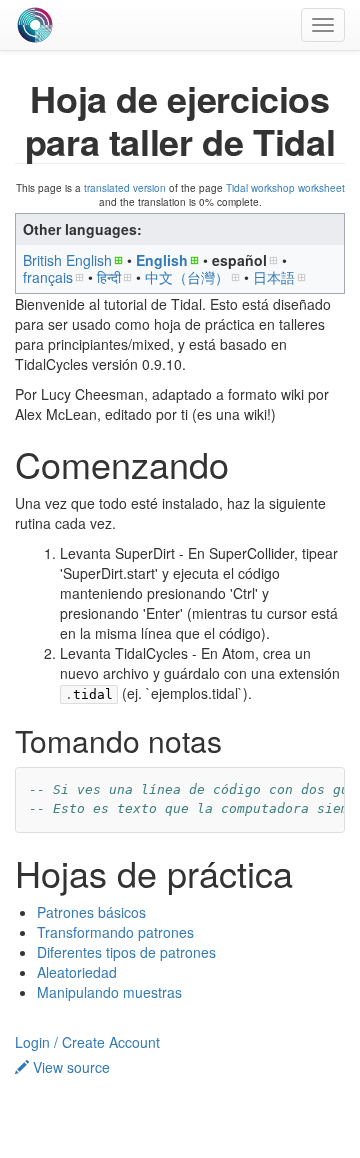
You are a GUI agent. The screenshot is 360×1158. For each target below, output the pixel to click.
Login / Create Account (87, 1042)
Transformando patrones (115, 932)
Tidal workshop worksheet (285, 188)
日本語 (274, 277)
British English (67, 260)
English (162, 260)
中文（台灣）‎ (187, 277)
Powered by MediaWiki (177, 1143)
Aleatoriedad (77, 972)
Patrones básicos (91, 912)
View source (69, 1067)
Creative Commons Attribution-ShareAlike (177, 1126)
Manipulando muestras (109, 992)
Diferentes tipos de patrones (126, 952)
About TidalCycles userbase (182, 1091)
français (48, 277)
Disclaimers (306, 1091)
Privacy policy (53, 1091)
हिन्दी (109, 277)
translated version (125, 188)
